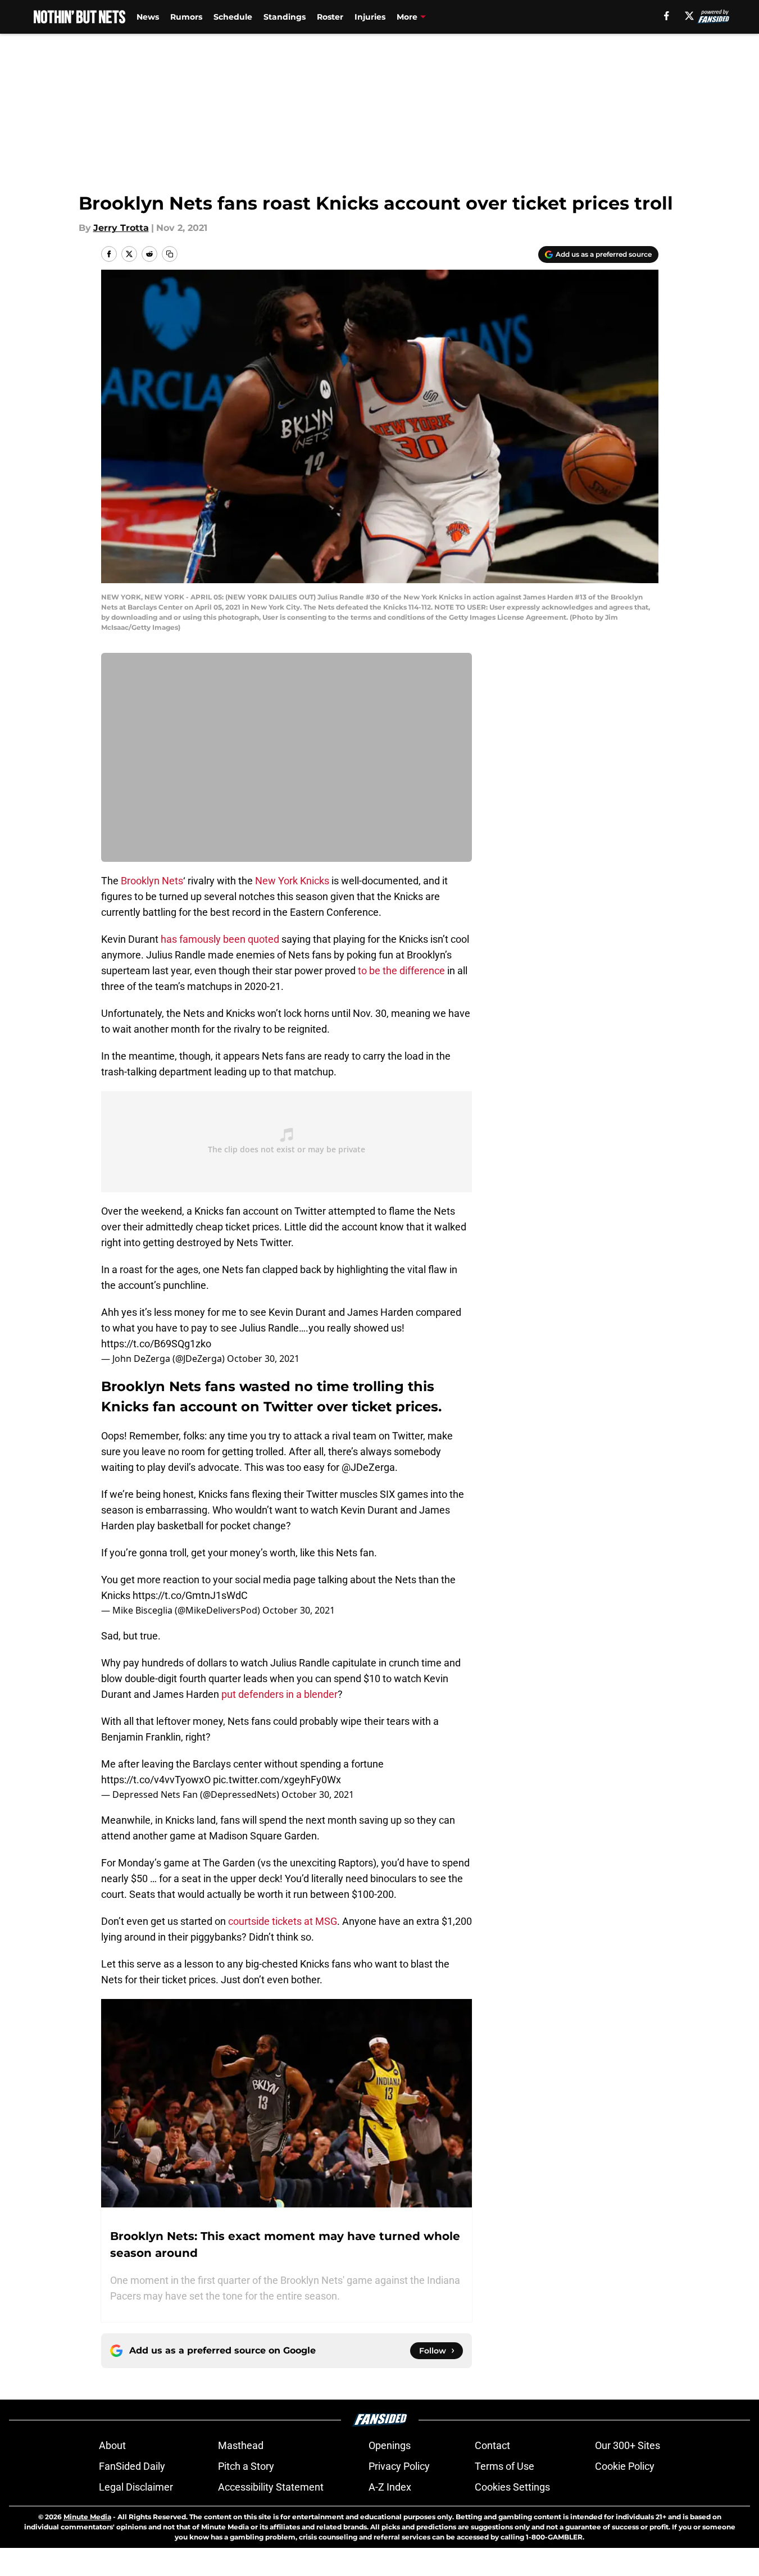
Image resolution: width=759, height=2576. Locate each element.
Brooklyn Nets (152, 881)
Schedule (233, 17)
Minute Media (87, 2517)
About (112, 2445)
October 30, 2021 (263, 1359)
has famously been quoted (220, 939)
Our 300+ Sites (628, 2445)
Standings (285, 17)
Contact (492, 2445)
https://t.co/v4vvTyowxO (156, 1780)
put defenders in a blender (279, 1694)
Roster (330, 17)
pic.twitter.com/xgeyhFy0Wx (277, 1780)
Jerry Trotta (121, 228)
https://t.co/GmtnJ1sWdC (190, 1595)
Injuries (370, 17)
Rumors (186, 17)
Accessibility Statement (271, 2487)
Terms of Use (505, 2466)
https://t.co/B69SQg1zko (156, 1344)
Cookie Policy (625, 2466)
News (148, 17)
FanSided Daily (132, 2466)
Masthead (241, 2445)
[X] (689, 16)
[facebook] (667, 16)
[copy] (170, 254)
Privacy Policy (399, 2466)
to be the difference (401, 971)
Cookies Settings (512, 2487)
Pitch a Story (246, 2466)
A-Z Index (390, 2487)
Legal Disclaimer (136, 2487)
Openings (390, 2445)
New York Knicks (292, 881)
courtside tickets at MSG (283, 1921)
